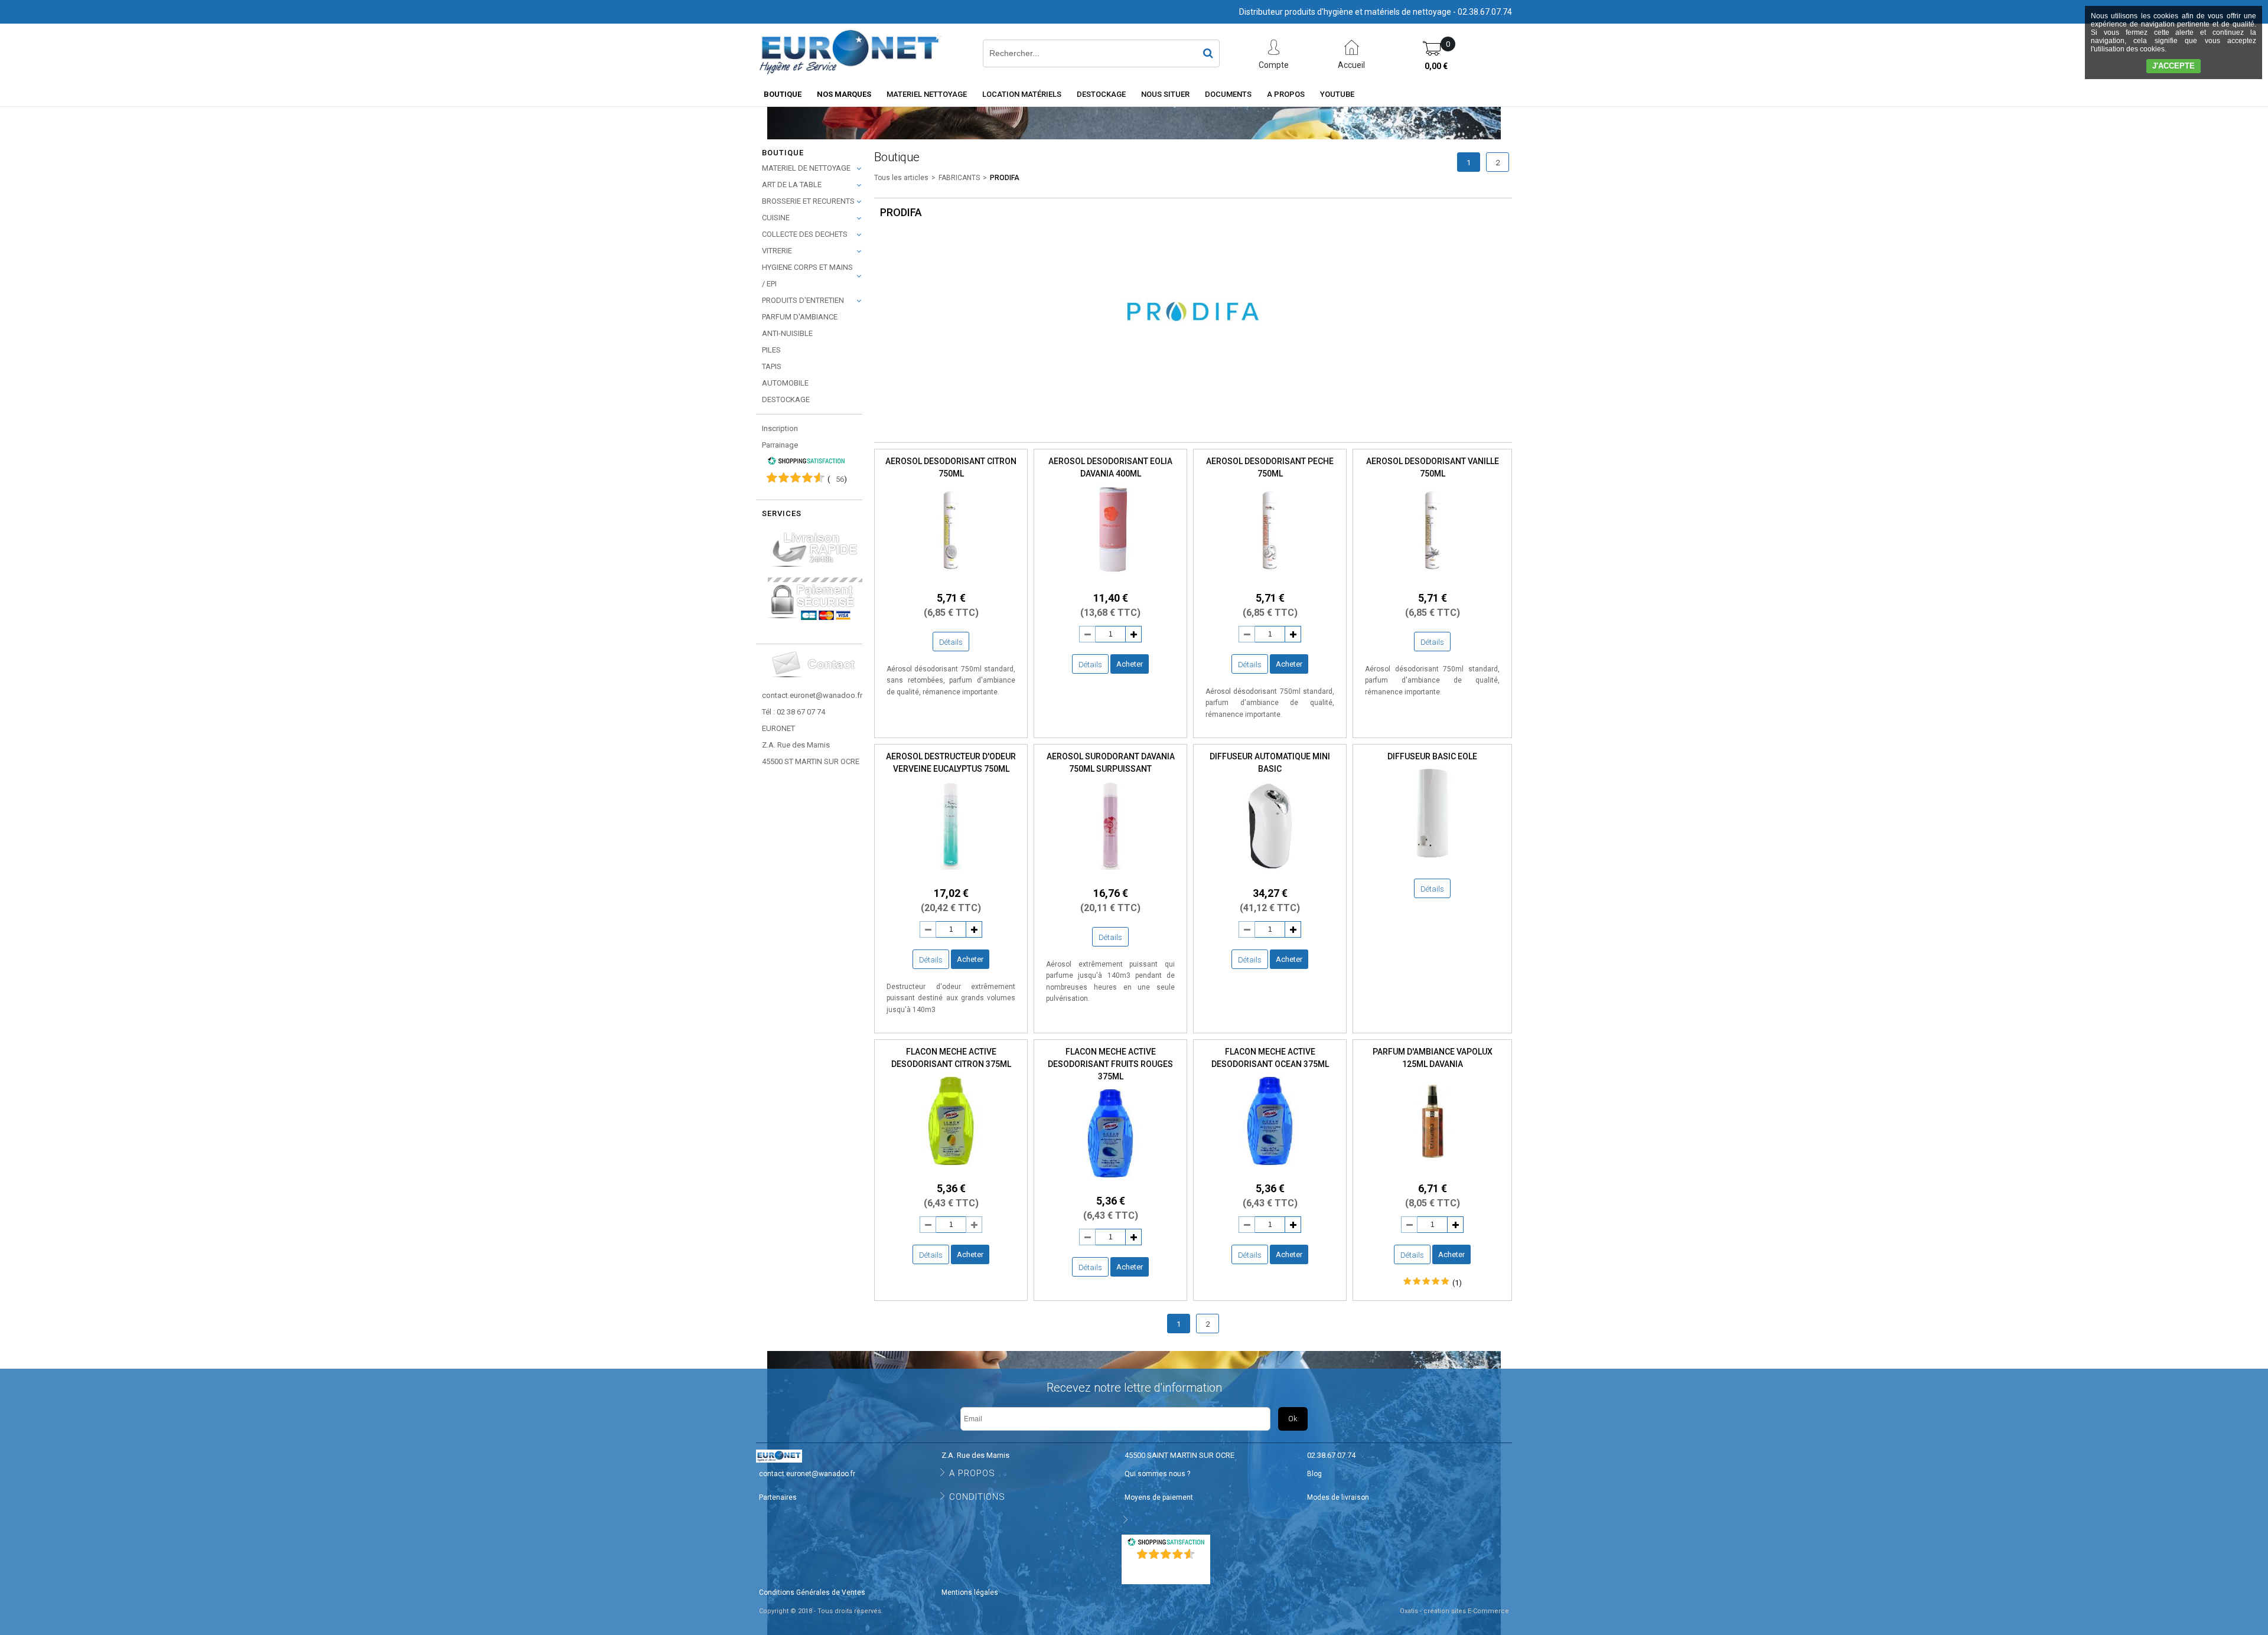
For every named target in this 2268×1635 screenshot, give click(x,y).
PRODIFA (1005, 178)
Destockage (1101, 94)
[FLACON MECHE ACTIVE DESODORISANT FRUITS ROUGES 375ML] (1110, 1181)
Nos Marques (844, 94)
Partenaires (778, 1497)
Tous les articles (901, 178)
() (837, 479)
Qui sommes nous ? (1157, 1474)
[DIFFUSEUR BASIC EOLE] (1432, 861)
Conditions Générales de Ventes (812, 1592)
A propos (1286, 94)
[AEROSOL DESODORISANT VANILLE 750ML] (1432, 578)
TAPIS (772, 366)
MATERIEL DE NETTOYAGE (806, 168)
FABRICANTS (959, 178)
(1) (1457, 1283)
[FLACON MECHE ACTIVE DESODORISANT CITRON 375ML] (951, 1168)
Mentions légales (970, 1592)
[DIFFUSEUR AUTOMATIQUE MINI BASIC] (1270, 873)
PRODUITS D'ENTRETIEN (803, 300)
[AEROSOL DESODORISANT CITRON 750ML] (951, 578)
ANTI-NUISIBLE (787, 333)
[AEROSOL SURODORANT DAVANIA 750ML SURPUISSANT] (1110, 873)
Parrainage (780, 445)
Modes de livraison (1338, 1497)
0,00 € (1436, 66)
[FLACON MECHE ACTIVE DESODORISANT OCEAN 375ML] (1270, 1168)
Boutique (783, 94)
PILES (771, 350)
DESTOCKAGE (786, 399)
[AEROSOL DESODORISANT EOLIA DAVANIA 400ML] (1110, 578)
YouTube (1337, 94)
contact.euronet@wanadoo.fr (812, 695)
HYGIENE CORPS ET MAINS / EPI (807, 275)
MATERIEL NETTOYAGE (927, 94)
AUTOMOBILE (785, 383)
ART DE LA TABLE (792, 185)
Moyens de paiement (1159, 1497)
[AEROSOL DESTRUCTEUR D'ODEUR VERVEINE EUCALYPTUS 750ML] (951, 873)
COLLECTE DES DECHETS (805, 234)
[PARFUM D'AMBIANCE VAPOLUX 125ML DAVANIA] (1432, 1168)
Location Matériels (1022, 94)
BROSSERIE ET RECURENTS (808, 201)
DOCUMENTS (1228, 94)
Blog (1314, 1474)
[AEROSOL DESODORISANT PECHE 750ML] (1270, 578)
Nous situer (1165, 94)
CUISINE (776, 218)
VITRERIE (777, 251)
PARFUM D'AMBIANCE (800, 317)
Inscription (780, 428)
